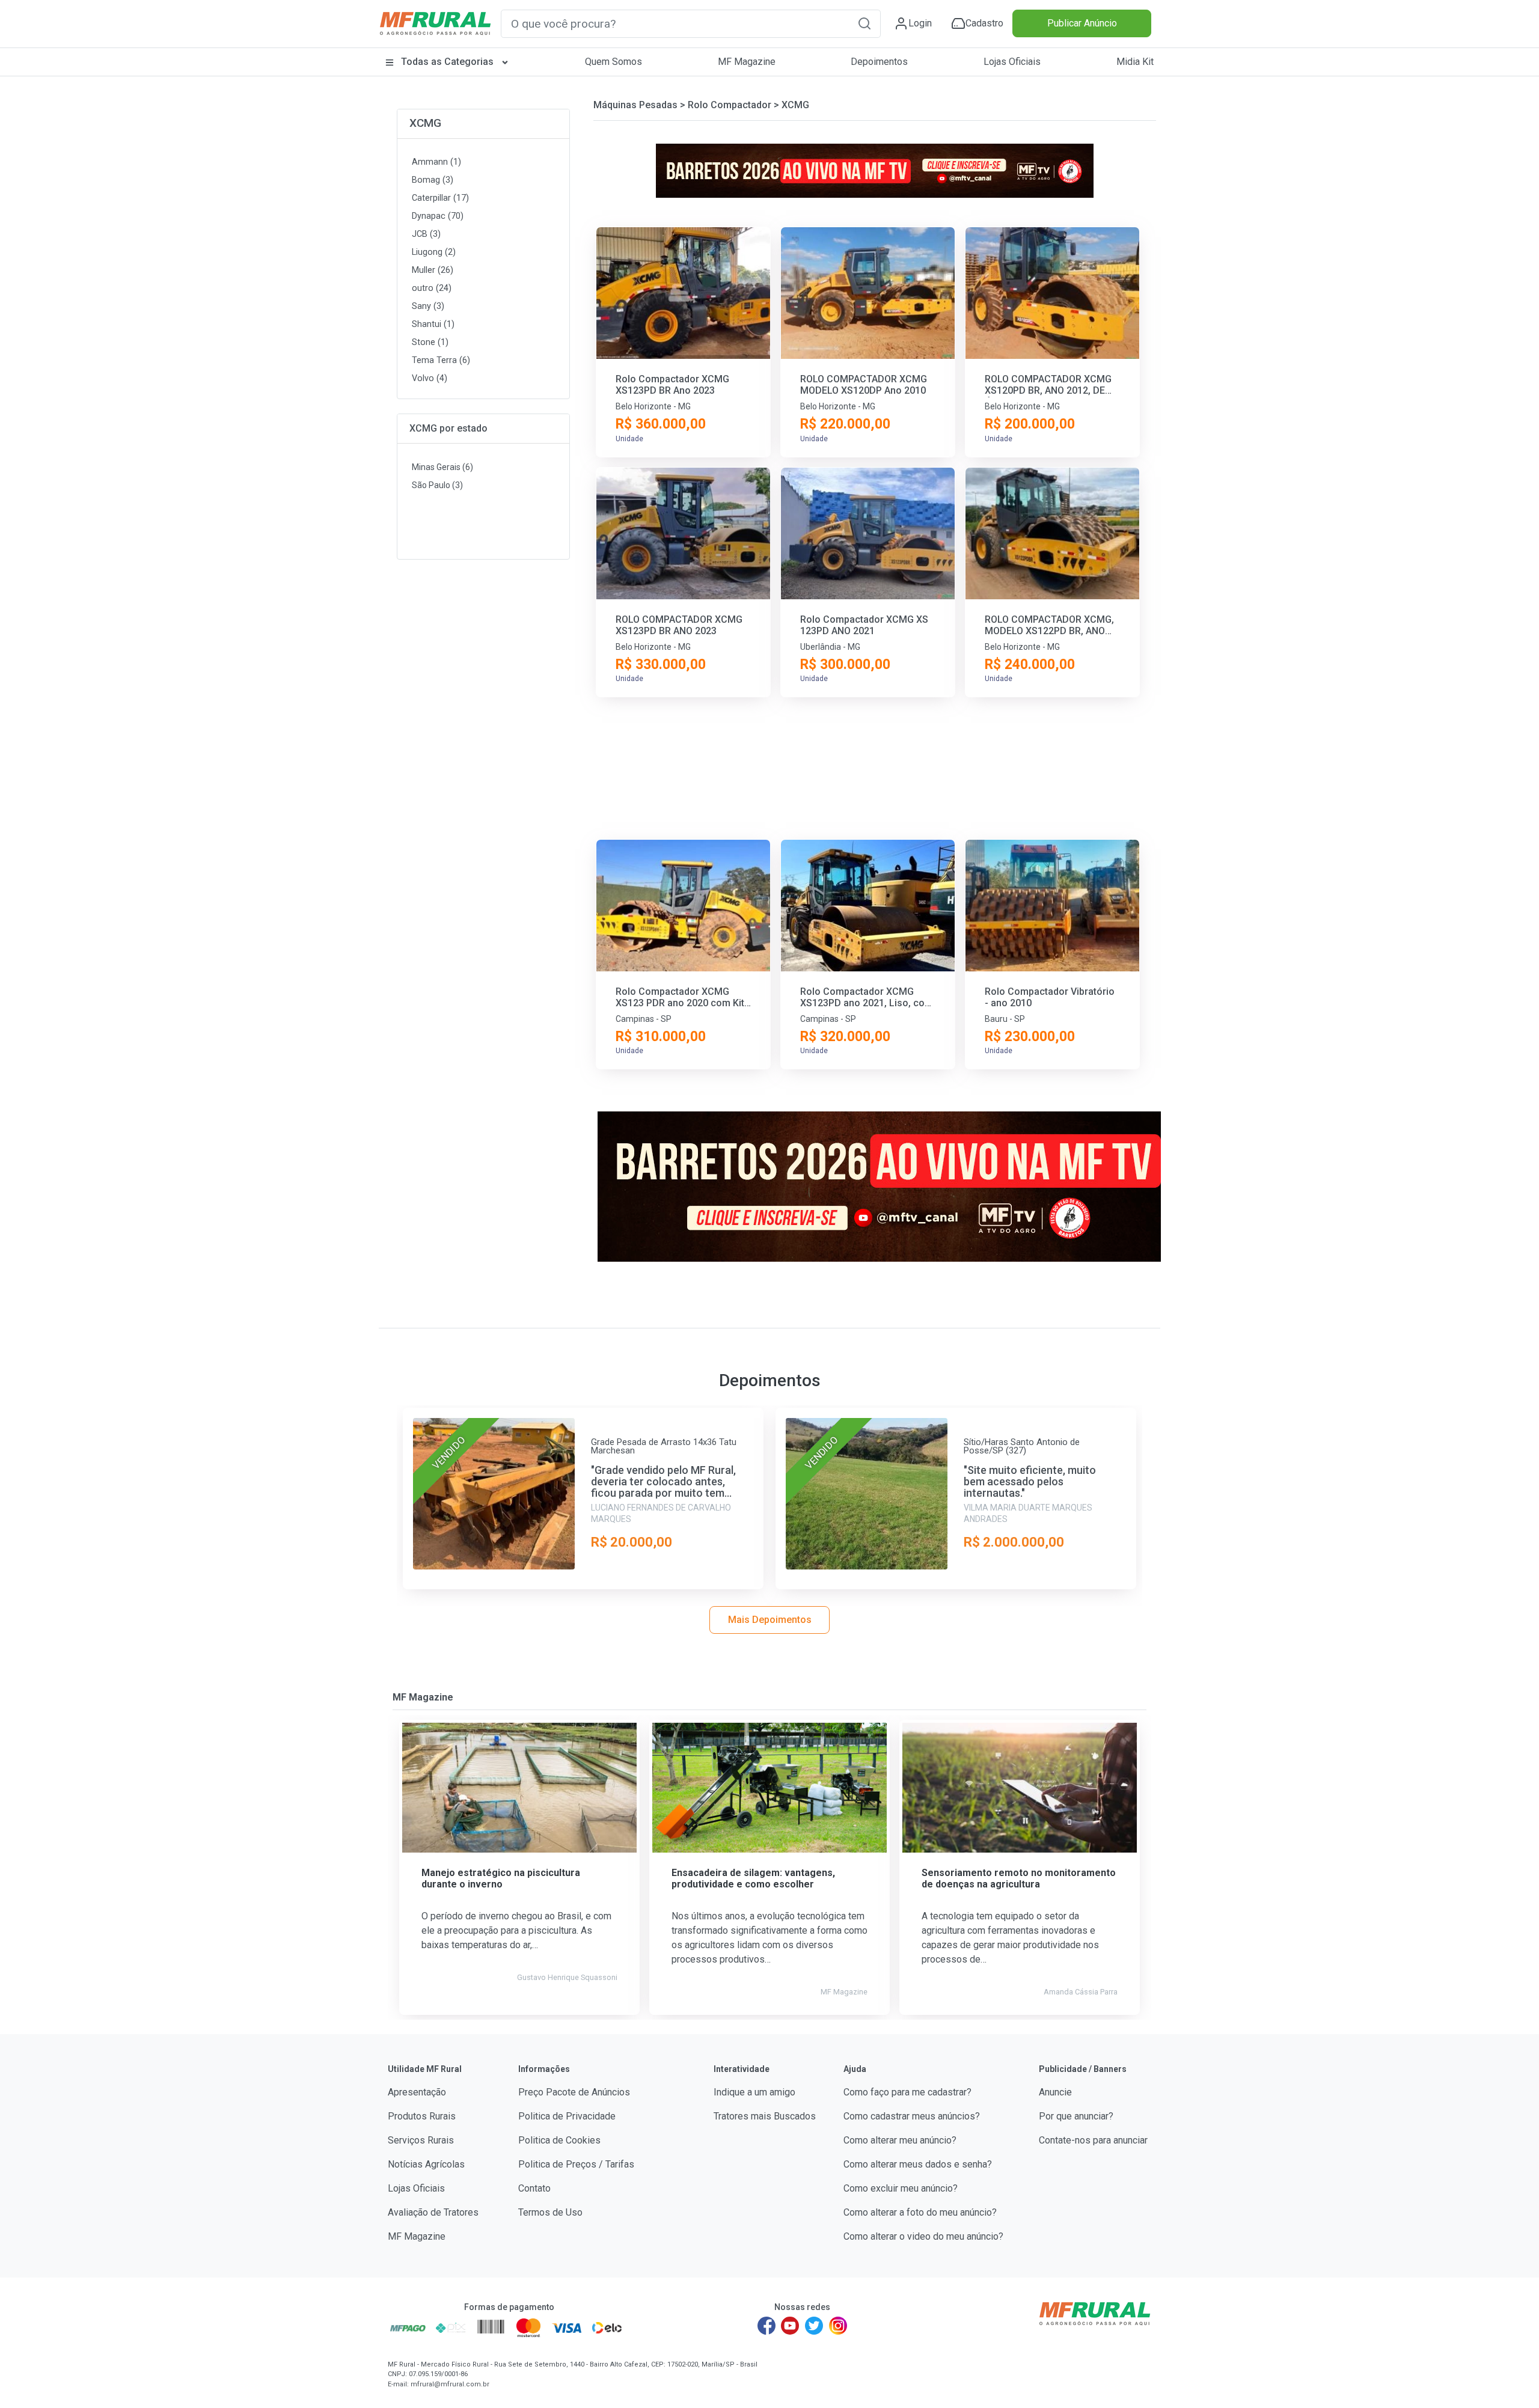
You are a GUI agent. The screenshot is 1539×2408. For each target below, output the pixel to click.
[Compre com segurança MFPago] (408, 2327)
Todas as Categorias (447, 62)
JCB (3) (426, 234)
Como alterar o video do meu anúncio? (923, 2236)
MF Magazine (747, 62)
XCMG (425, 123)
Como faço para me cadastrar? (907, 2092)
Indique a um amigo (754, 2092)
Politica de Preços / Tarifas (576, 2164)
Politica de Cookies (559, 2140)
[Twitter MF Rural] (814, 2326)
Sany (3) (428, 306)
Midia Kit (1135, 62)
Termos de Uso (550, 2212)
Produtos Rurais (422, 2116)
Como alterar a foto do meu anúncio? (920, 2212)
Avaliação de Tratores (433, 2212)
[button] (864, 23)
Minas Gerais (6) (442, 467)
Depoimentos (879, 62)
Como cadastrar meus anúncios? (912, 2116)
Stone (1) (430, 342)
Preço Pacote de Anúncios (574, 2092)
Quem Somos (613, 62)
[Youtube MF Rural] (791, 2326)
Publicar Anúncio (1082, 23)
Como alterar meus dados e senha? (918, 2164)
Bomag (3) (433, 180)
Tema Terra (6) (441, 360)
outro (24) (432, 288)
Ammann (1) (436, 162)
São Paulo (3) (437, 485)
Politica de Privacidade (567, 2116)
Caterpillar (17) (440, 198)
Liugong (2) (434, 252)
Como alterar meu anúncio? (900, 2140)
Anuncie (1055, 2092)
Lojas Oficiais (1012, 62)
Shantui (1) (433, 324)
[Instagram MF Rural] (838, 2326)
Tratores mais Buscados (765, 2116)
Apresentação (417, 2092)
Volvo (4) (430, 378)
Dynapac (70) (438, 216)
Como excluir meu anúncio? (901, 2188)
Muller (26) (433, 270)
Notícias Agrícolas (426, 2164)
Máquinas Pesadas (635, 105)
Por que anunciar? (1076, 2116)
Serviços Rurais (421, 2140)
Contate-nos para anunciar (1093, 2140)
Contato (534, 2188)
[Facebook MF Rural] (766, 2326)
